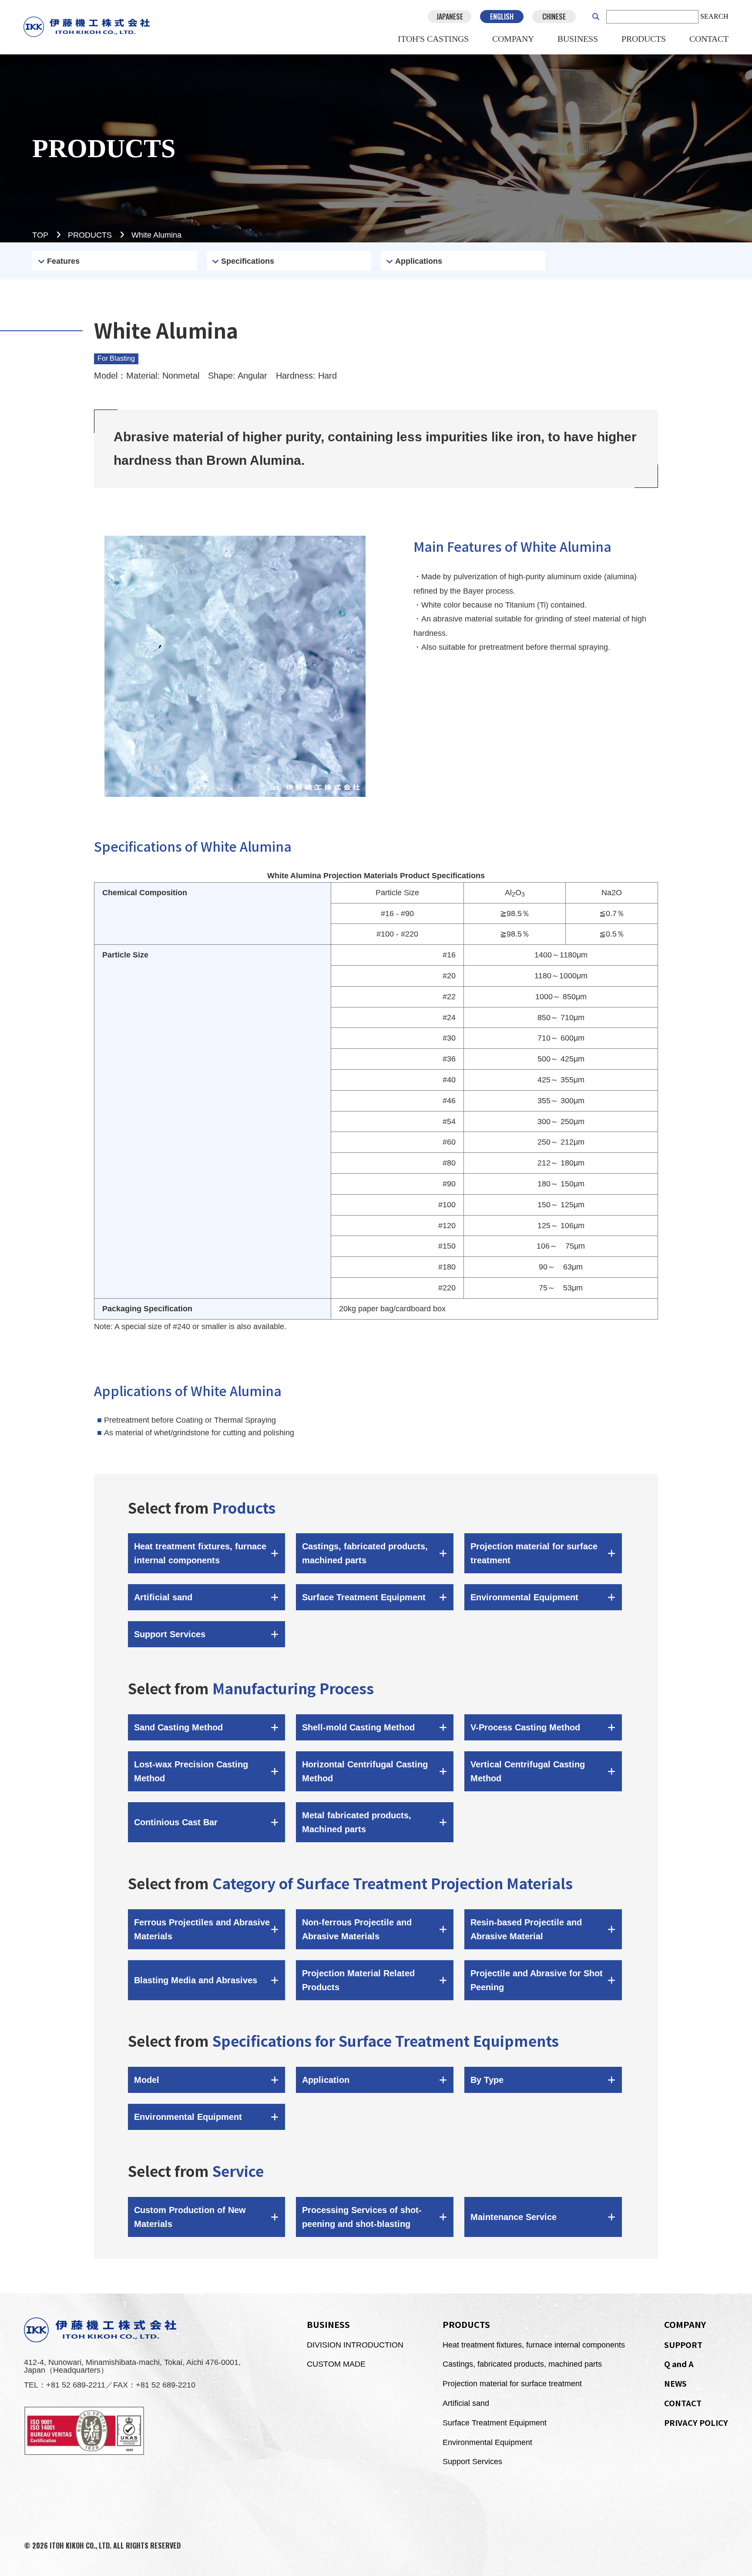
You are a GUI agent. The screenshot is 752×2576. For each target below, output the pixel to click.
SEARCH (714, 16)
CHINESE (554, 17)
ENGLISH (502, 17)
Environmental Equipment (487, 2442)
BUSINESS (578, 39)
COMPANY (513, 39)
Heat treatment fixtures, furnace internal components (534, 2345)
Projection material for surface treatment (512, 2384)
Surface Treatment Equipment (495, 2423)
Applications (419, 261)
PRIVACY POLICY (696, 2422)
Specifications (248, 261)
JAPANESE (450, 17)
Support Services (472, 2462)
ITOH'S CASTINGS (433, 39)
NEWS (675, 2383)
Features (63, 261)
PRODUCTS (644, 39)
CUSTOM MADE (336, 2364)
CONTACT (709, 39)
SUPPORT (683, 2344)
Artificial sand (466, 2403)
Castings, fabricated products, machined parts (522, 2364)
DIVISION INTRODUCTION (355, 2345)
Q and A (679, 2364)
